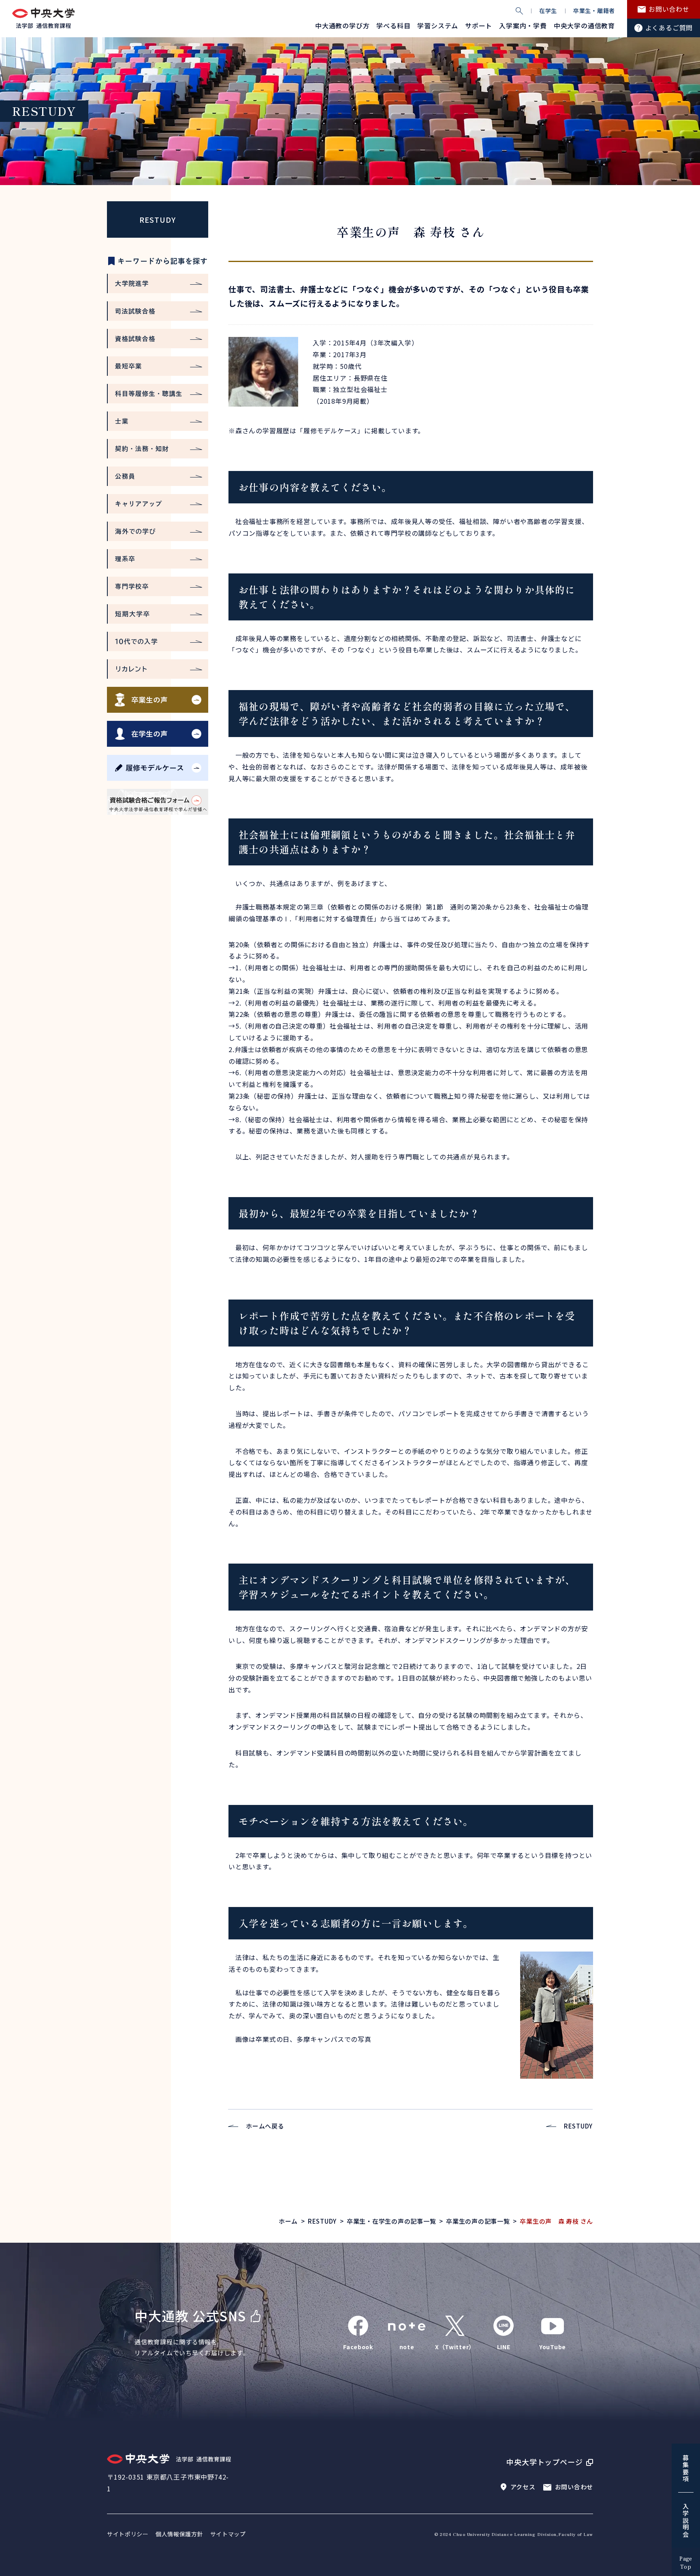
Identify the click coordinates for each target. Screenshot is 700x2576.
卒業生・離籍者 (594, 11)
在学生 (548, 11)
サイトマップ (228, 2534)
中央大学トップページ (545, 2462)
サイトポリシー (128, 2534)
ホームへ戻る (265, 2126)
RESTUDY (157, 219)
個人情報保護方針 (179, 2534)
